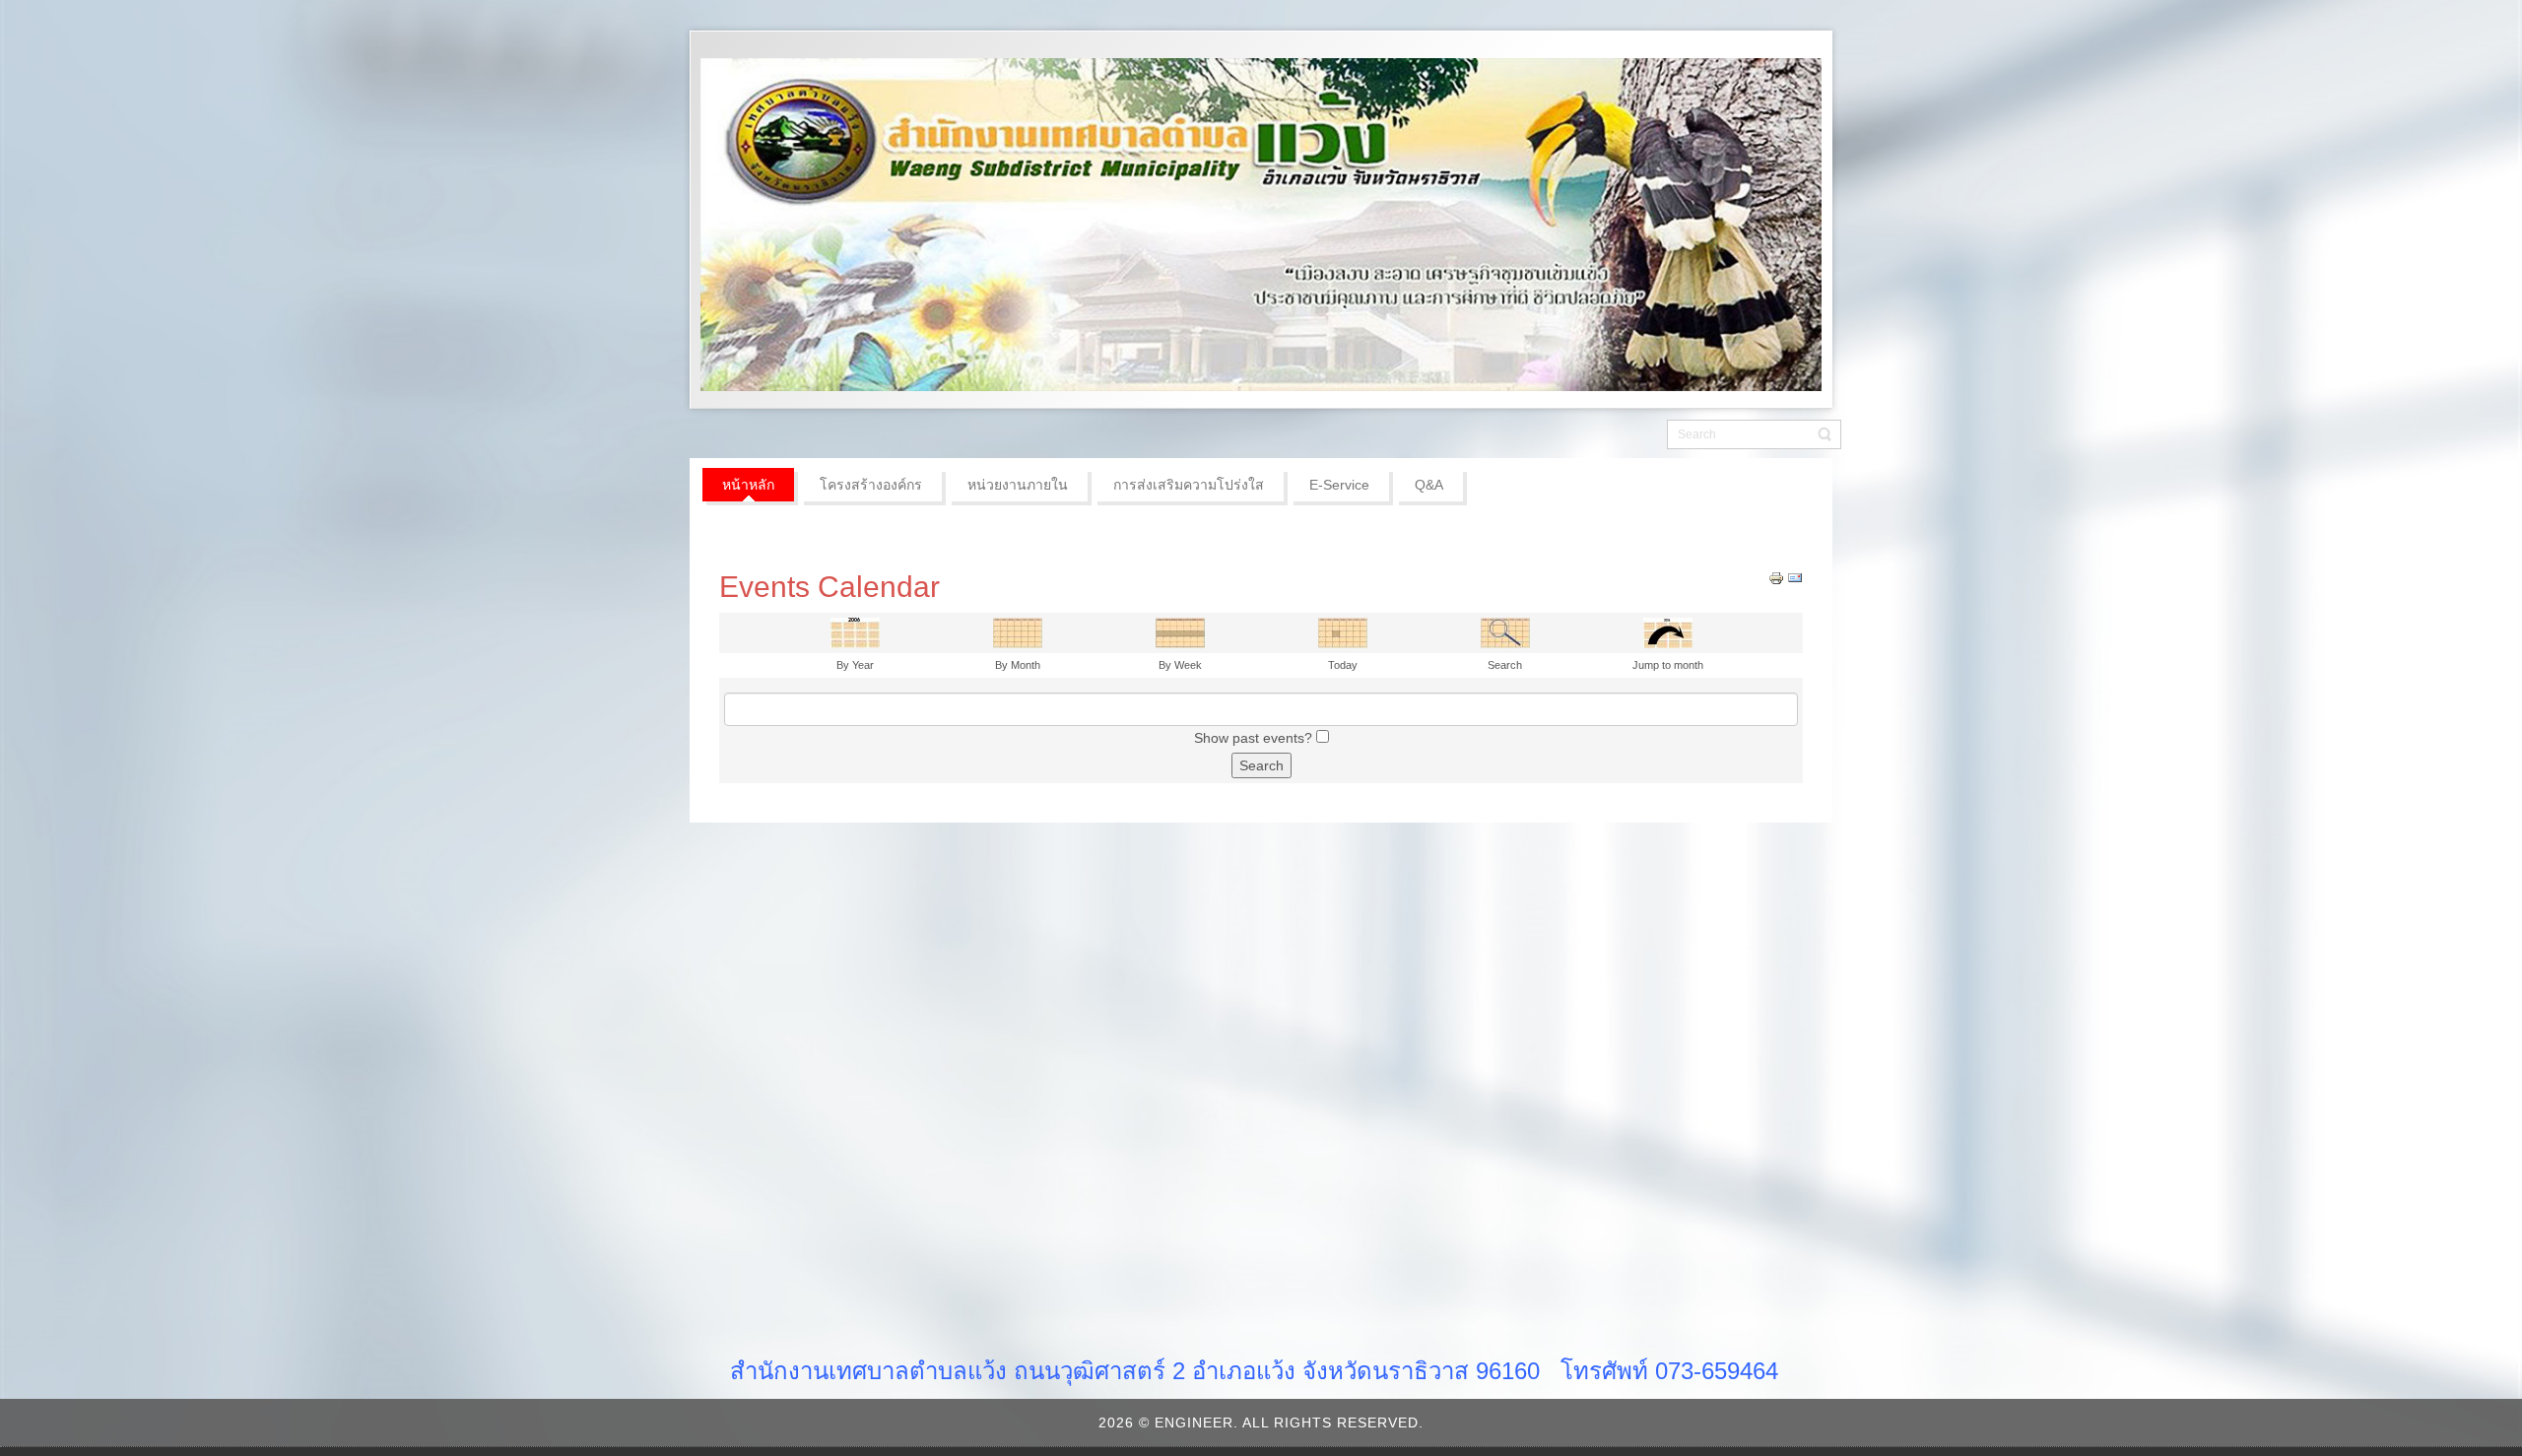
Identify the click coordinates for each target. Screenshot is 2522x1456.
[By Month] (1018, 631)
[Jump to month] (1668, 631)
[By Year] (855, 631)
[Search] (1505, 631)
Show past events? (1253, 738)
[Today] (1343, 631)
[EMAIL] (1795, 577)
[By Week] (1180, 631)
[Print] (1776, 577)
